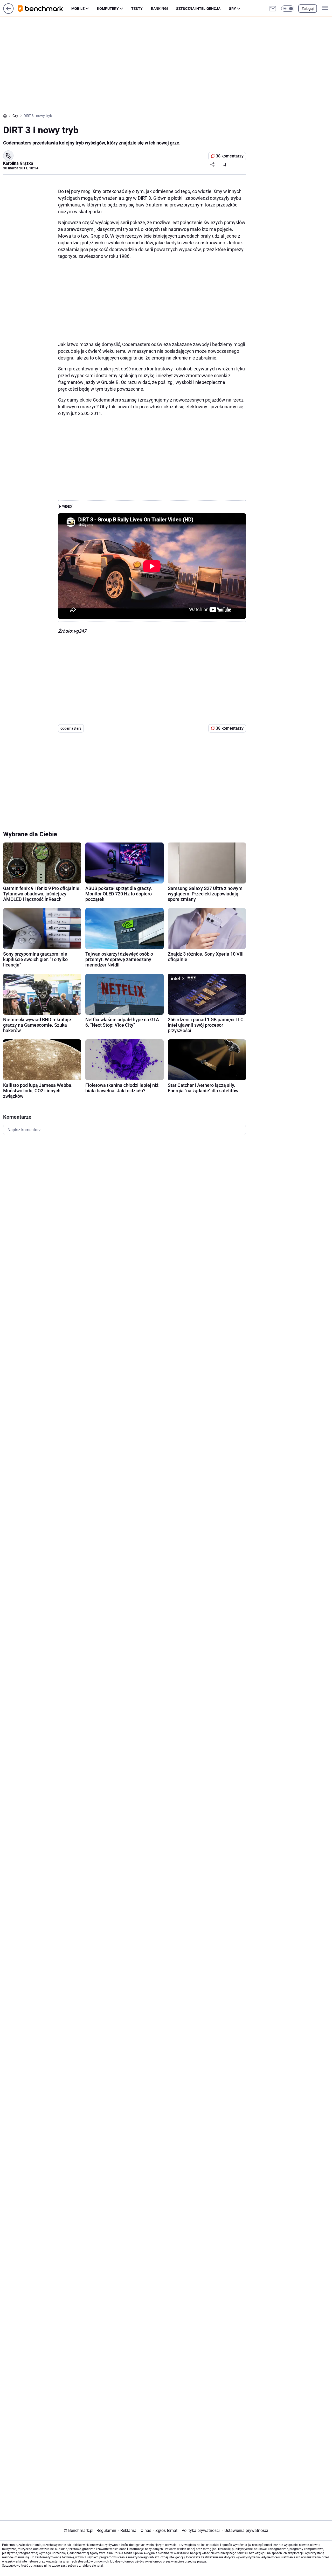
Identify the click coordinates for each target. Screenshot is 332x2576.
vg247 (80, 631)
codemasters (71, 728)
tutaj (100, 2566)
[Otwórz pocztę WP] (273, 9)
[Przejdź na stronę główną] (8, 12)
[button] (288, 9)
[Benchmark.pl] (44, 9)
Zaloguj (308, 9)
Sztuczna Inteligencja (198, 9)
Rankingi (159, 9)
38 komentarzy (230, 156)
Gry (232, 9)
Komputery (108, 9)
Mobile (78, 9)
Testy (137, 9)
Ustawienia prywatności (245, 2530)
